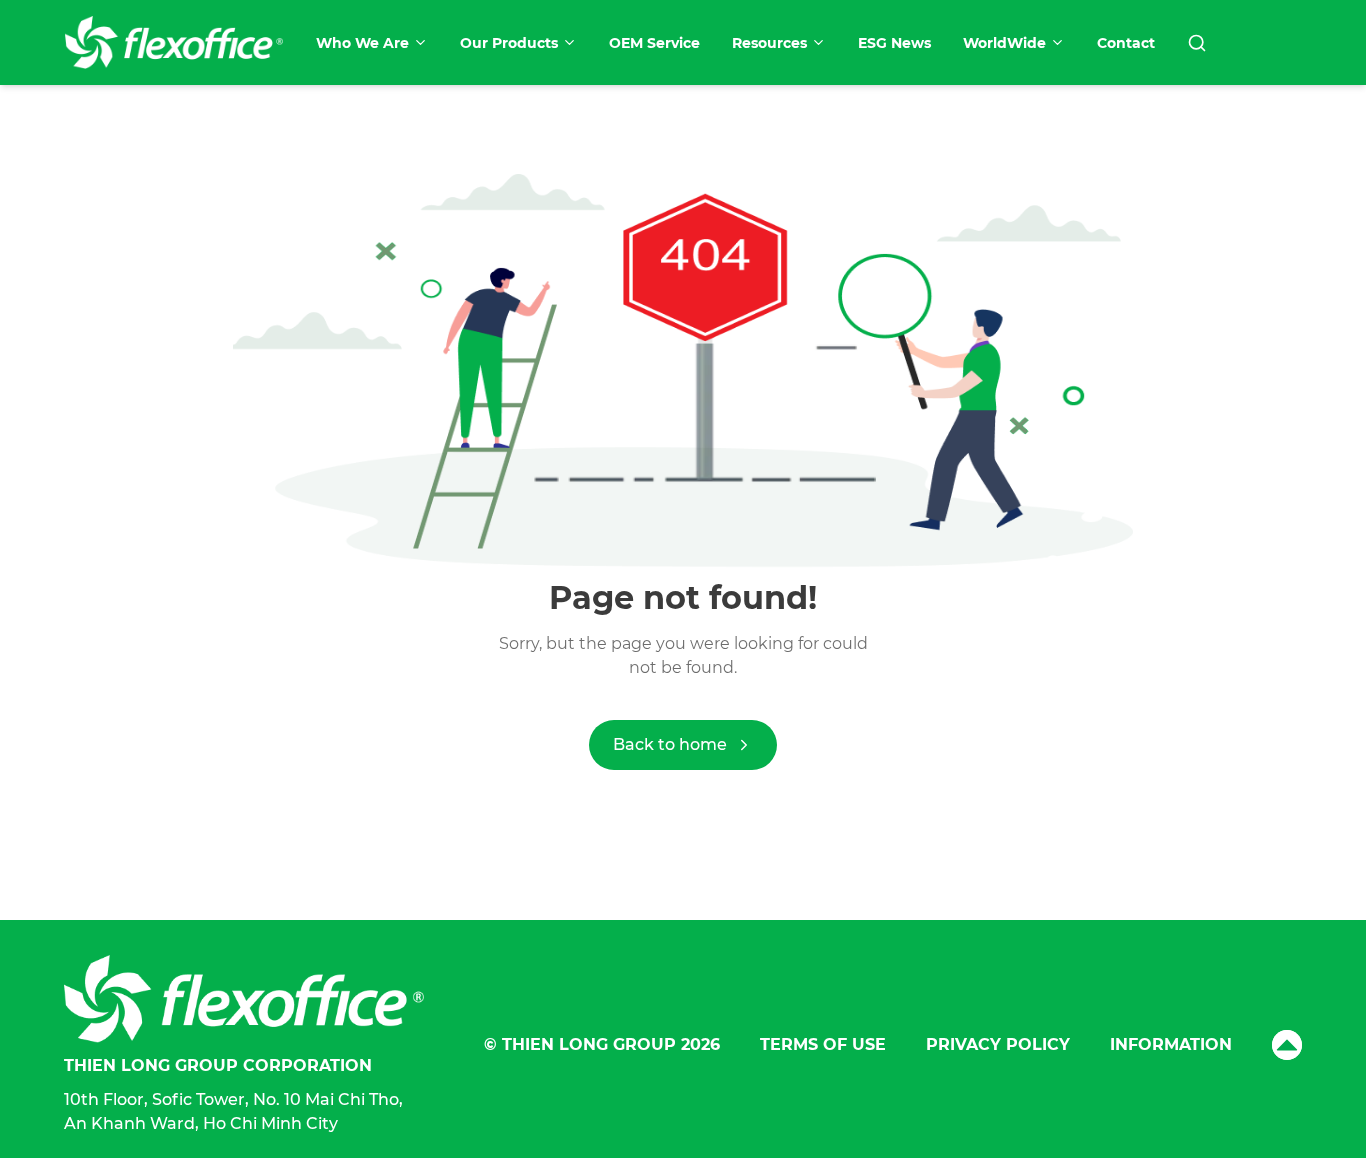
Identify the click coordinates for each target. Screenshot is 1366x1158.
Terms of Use (823, 1044)
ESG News (894, 43)
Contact (1126, 43)
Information (1171, 1044)
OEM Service (654, 43)
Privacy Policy (998, 1044)
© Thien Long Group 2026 (602, 1044)
